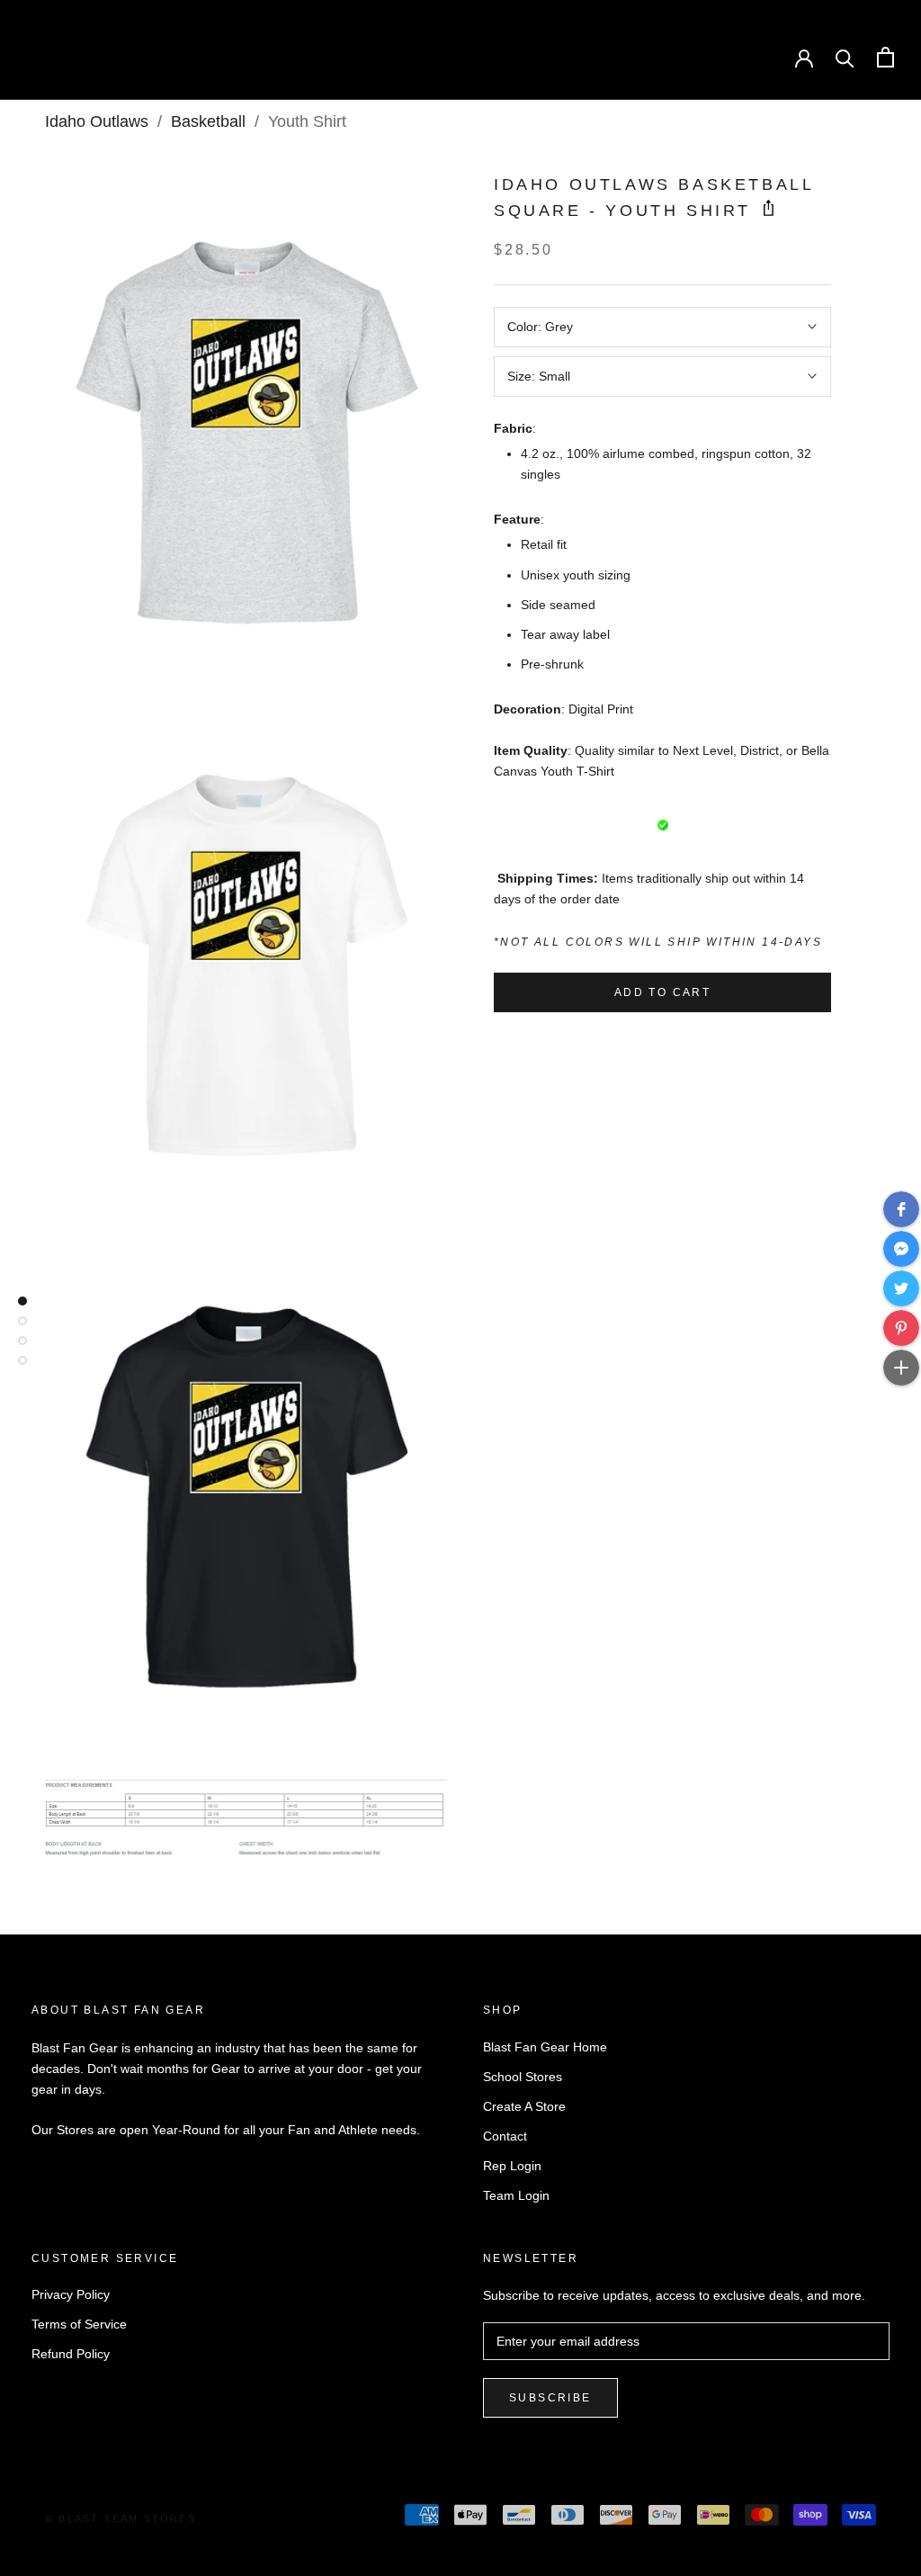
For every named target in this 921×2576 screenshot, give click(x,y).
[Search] (845, 57)
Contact (505, 2136)
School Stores (523, 2077)
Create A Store (524, 2106)
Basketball (208, 121)
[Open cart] (885, 57)
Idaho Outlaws (97, 121)
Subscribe (550, 2398)
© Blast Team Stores (121, 2518)
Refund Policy (71, 2354)
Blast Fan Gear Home (545, 2047)
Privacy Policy (71, 2294)
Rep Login (512, 2166)
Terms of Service (79, 2324)
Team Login (516, 2195)
